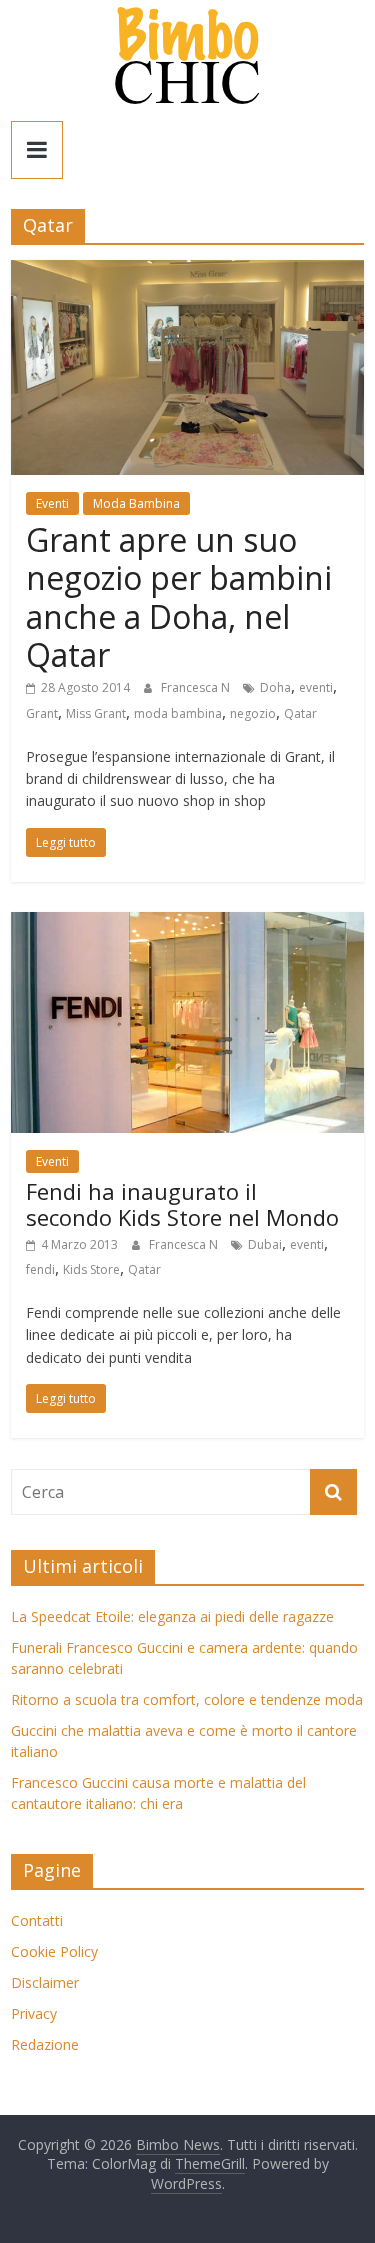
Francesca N (197, 687)
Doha (275, 687)
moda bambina (178, 713)
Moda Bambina (136, 503)
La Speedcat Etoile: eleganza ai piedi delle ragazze (172, 1616)
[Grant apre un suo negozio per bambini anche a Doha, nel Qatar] (187, 272)
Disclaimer (45, 1982)
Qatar (300, 713)
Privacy (34, 2013)
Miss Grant (96, 713)
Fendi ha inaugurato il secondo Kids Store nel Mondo (182, 1204)
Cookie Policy (54, 1951)
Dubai (265, 1244)
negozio (253, 713)
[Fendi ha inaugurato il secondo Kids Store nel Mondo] (187, 924)
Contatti (37, 1920)
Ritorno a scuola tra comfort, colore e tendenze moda (187, 1699)
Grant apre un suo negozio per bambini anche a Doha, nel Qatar (179, 597)
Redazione (45, 2044)
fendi (40, 1269)
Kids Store (91, 1269)
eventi (316, 687)
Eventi (52, 503)
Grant (42, 713)
